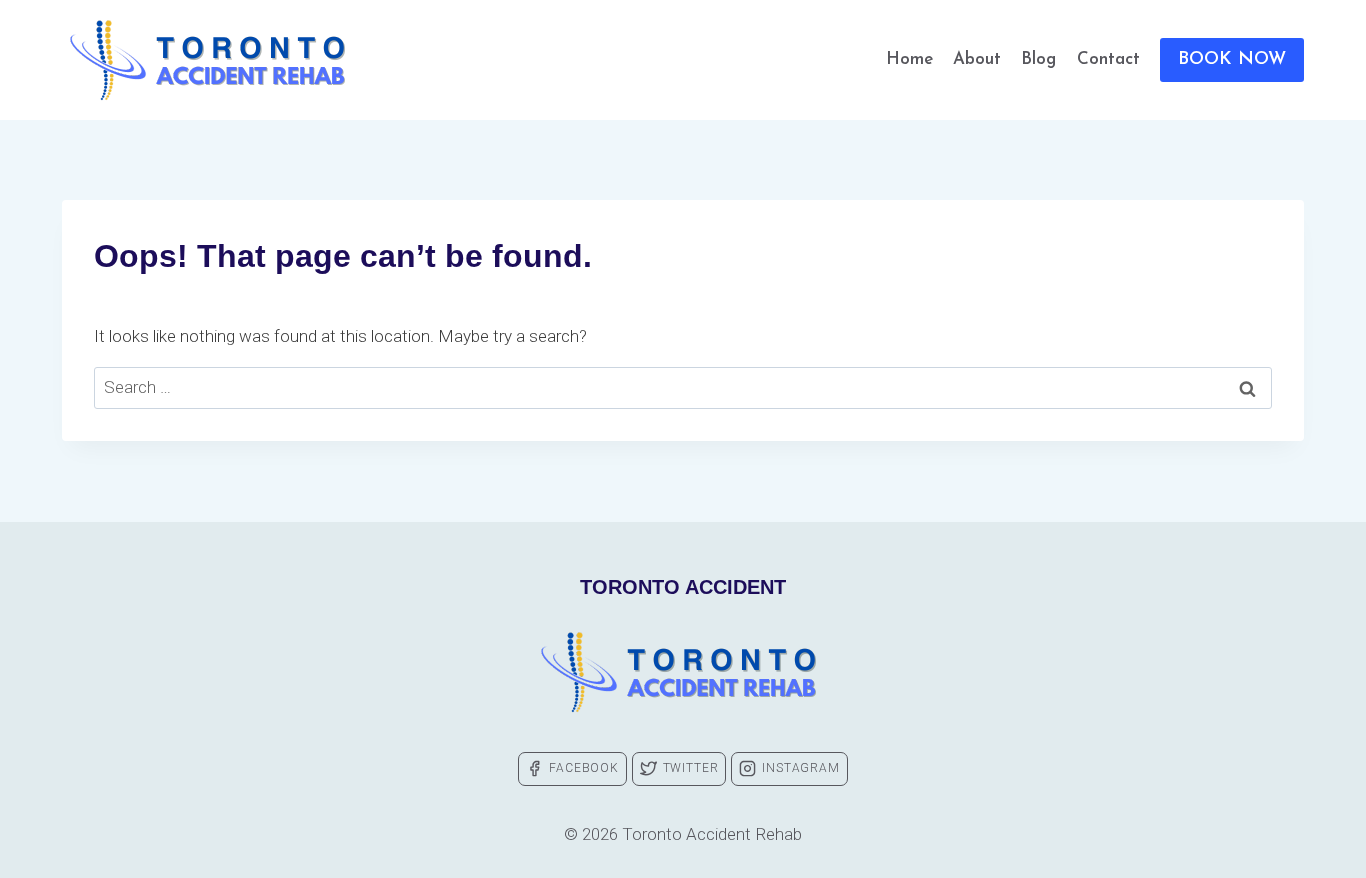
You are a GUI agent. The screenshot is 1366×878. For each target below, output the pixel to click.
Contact (1108, 59)
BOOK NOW (1232, 60)
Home (909, 59)
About (977, 59)
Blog (1038, 59)
